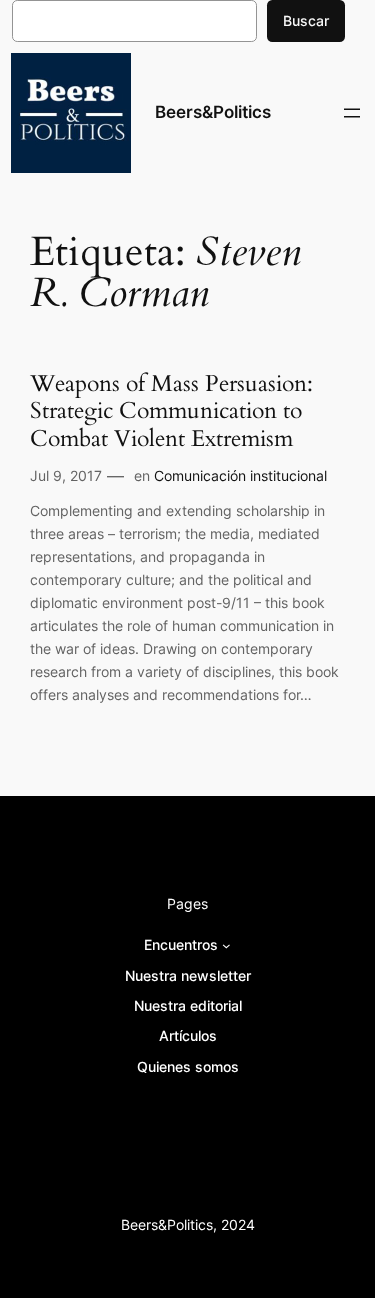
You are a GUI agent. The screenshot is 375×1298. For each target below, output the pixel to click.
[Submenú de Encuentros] (226, 945)
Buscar (306, 20)
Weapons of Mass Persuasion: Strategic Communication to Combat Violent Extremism (171, 412)
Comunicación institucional (240, 475)
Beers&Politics (213, 112)
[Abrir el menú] (352, 113)
